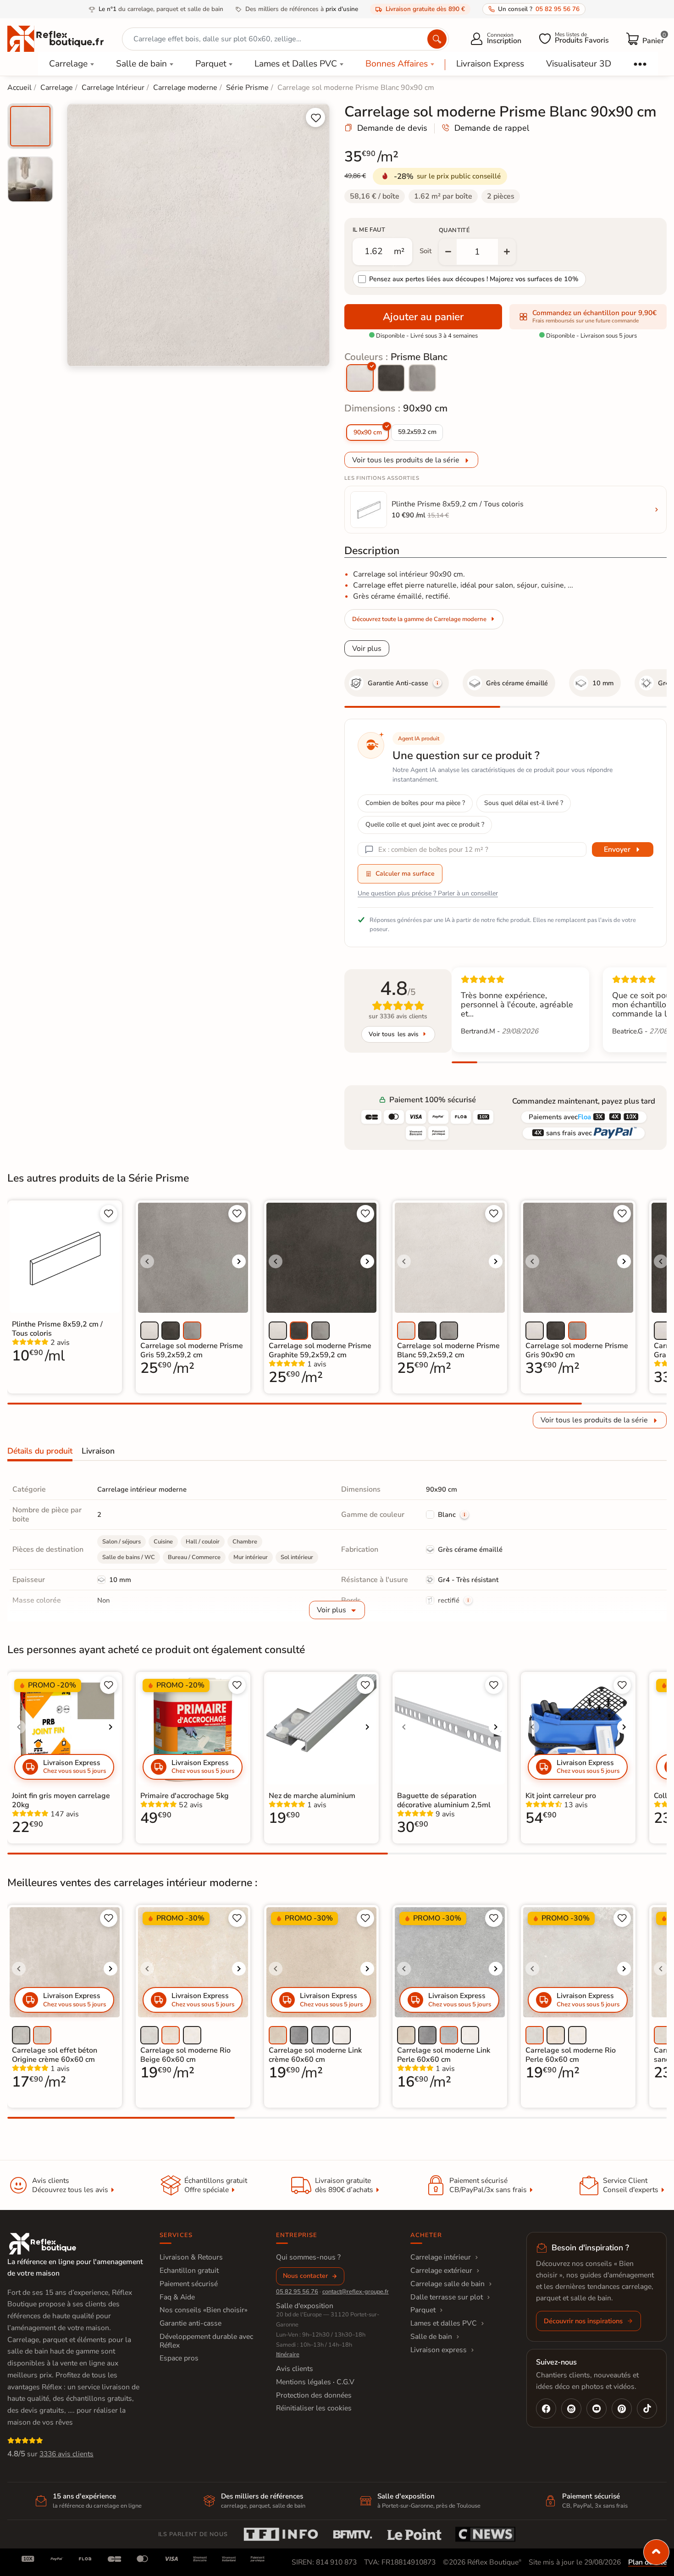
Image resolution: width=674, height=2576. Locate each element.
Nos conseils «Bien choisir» (204, 2310)
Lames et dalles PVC (444, 2323)
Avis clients (295, 2369)
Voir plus (367, 649)
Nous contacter (305, 2276)
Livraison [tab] (98, 1451)
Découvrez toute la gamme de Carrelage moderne (419, 619)
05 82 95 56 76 (297, 2292)
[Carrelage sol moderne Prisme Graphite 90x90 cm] (391, 378)
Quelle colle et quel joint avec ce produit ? (425, 824)
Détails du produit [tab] (40, 1451)
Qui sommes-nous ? (308, 2257)
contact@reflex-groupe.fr (356, 2292)
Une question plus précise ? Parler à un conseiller (428, 893)
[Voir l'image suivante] (239, 1261)
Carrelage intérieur (441, 2257)
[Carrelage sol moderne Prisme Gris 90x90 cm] (422, 378)
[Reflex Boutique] (55, 38)
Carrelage (68, 64)
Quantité (454, 230)
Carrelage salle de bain (447, 2284)
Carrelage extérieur (441, 2271)
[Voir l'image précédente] (147, 1261)
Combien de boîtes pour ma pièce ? (415, 803)
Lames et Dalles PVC (296, 64)
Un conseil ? (539, 9)
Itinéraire (288, 2354)
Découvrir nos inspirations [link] (583, 2321)
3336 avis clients (66, 2454)
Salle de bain (141, 64)
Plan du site (647, 2562)
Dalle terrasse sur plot (447, 2297)
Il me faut (369, 230)
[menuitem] (30, 126)
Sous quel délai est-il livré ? (524, 803)
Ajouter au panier (423, 317)
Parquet (211, 64)
